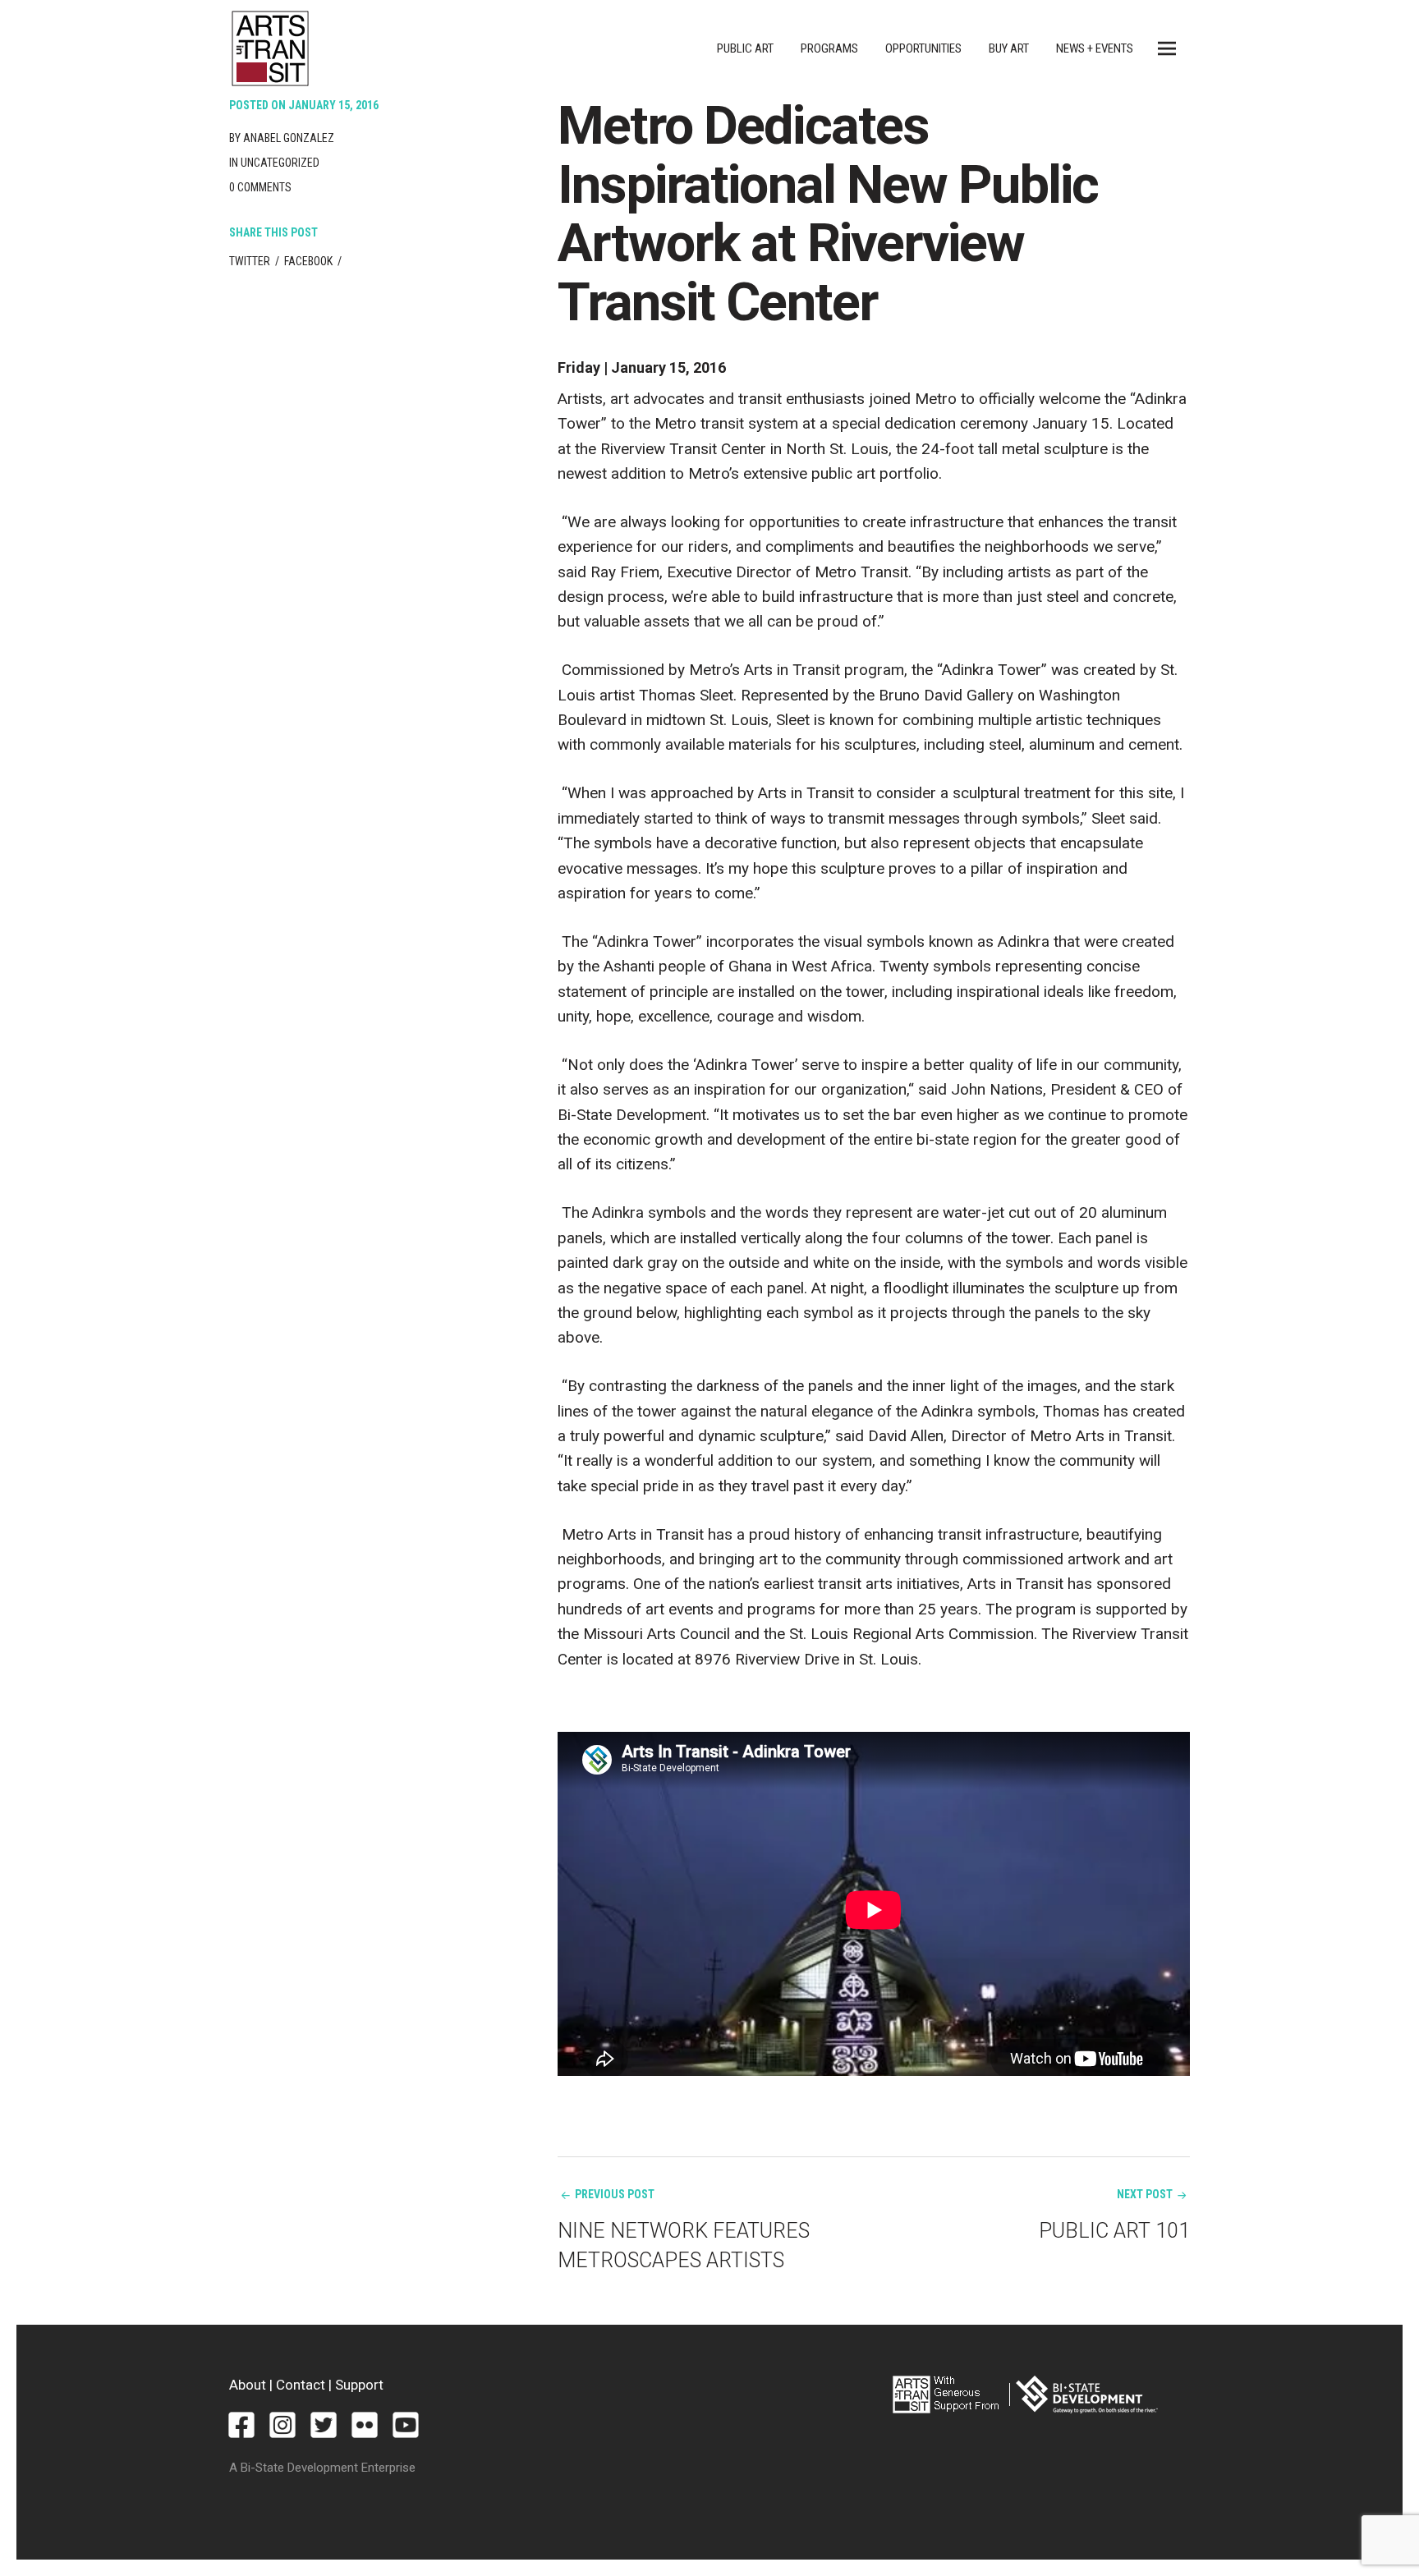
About (248, 2385)
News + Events (1095, 48)
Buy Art (1009, 48)
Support (359, 2385)
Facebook (308, 261)
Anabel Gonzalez (289, 138)
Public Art (745, 48)
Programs (829, 48)
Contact (301, 2385)
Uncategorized (280, 163)
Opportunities (923, 48)
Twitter (250, 261)
